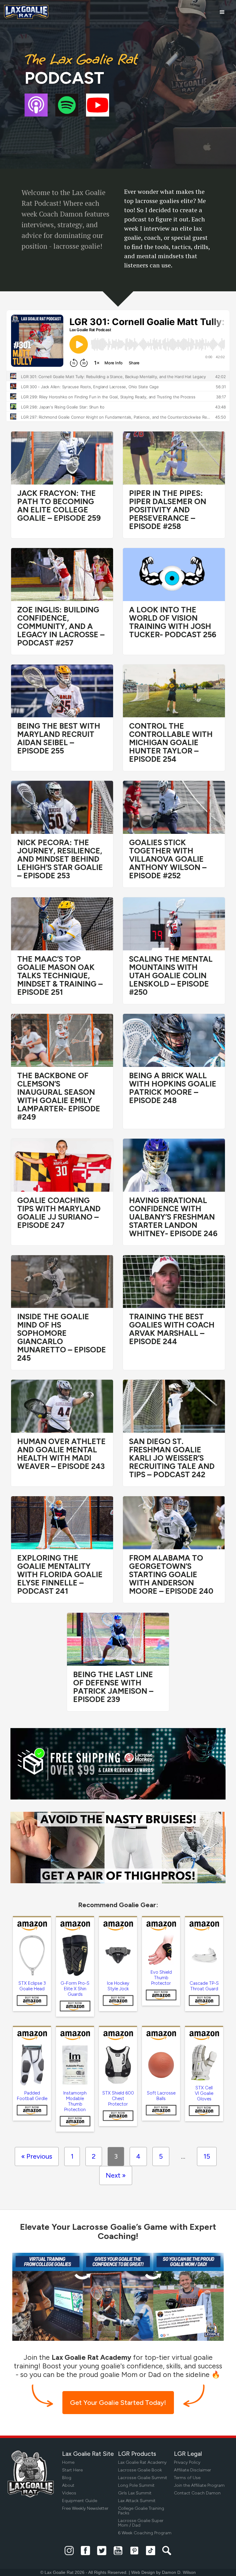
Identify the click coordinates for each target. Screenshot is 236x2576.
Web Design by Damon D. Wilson (163, 2572)
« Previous (37, 2156)
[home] (26, 12)
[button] (222, 12)
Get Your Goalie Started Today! (118, 2403)
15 (207, 2156)
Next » (116, 2175)
